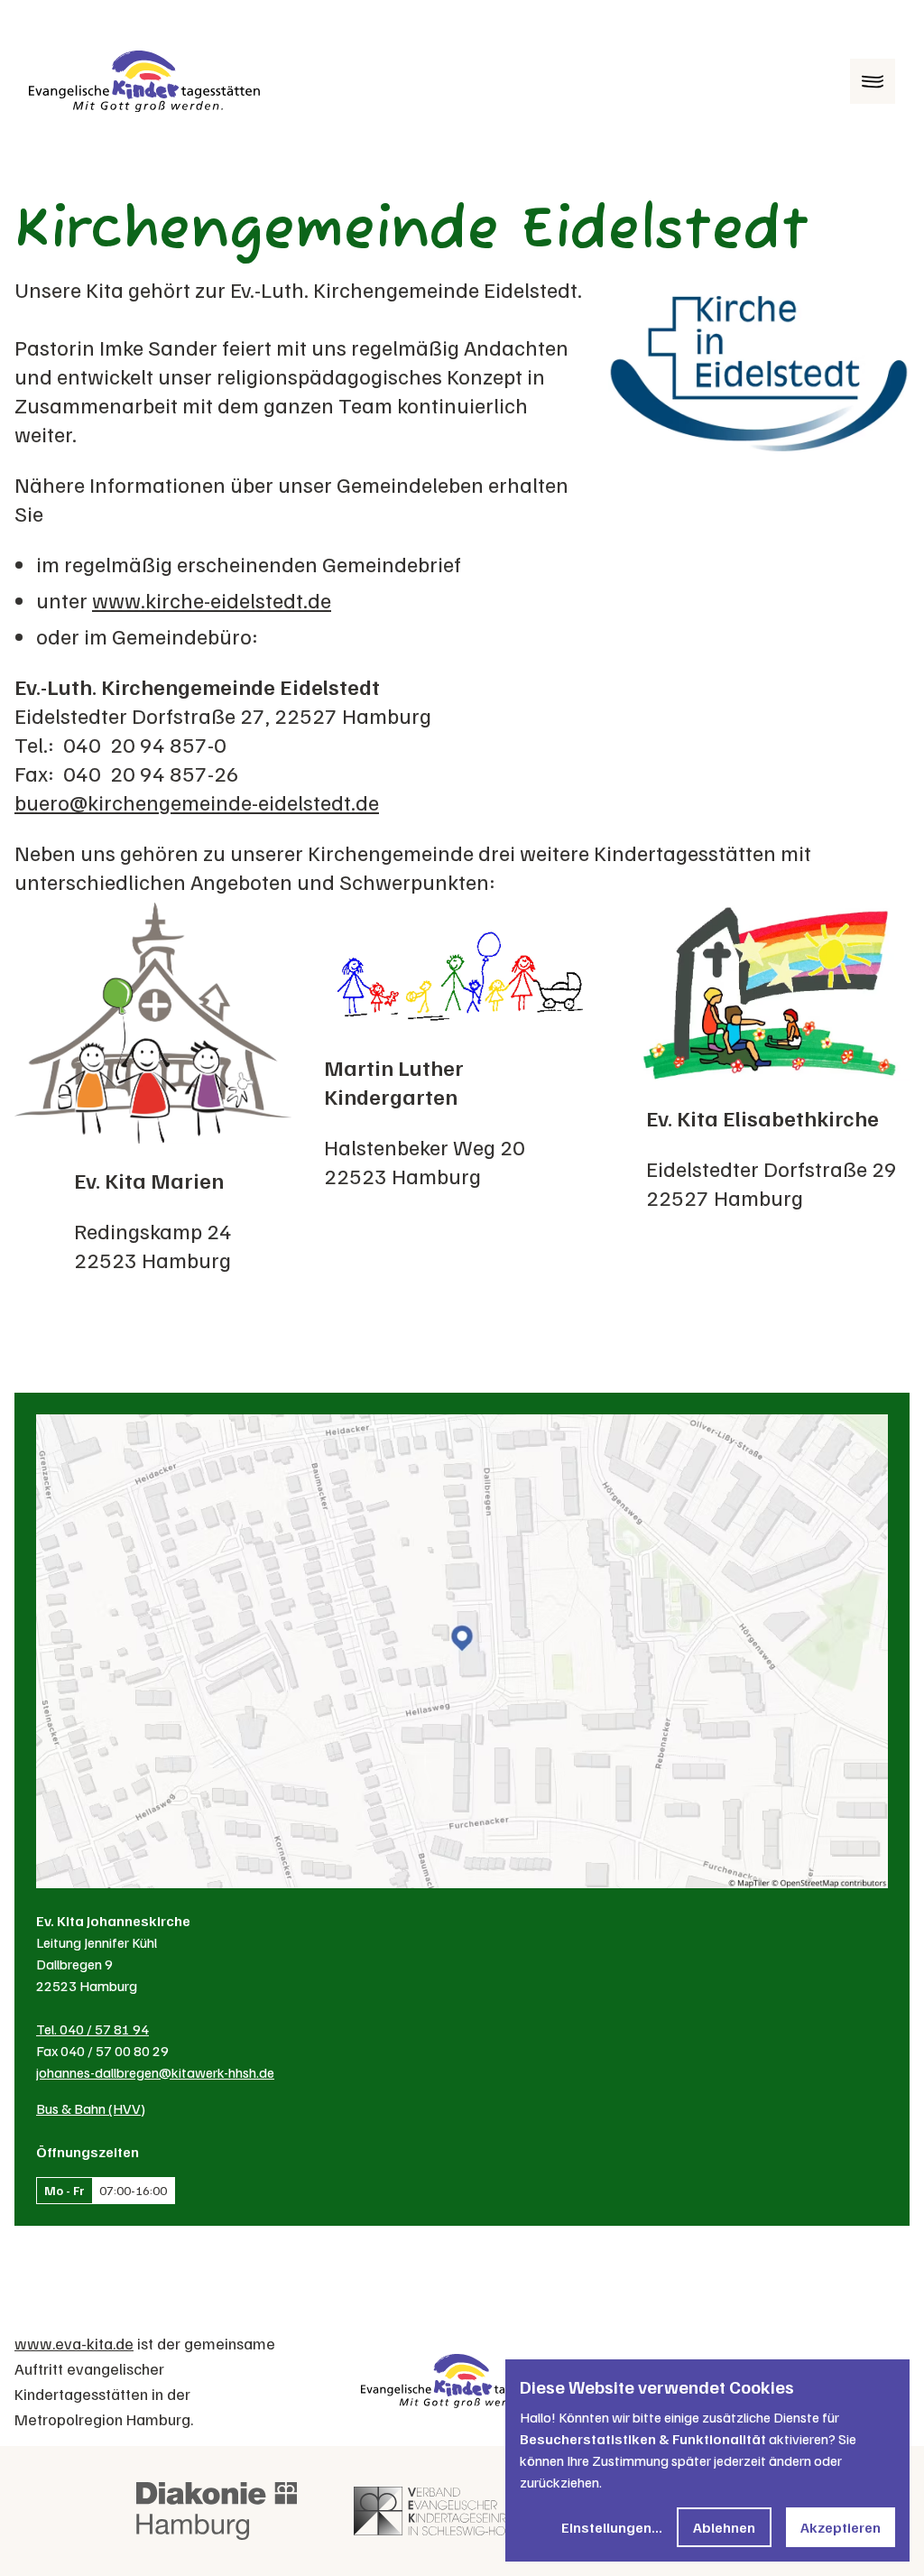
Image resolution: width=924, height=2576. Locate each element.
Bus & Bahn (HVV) (91, 2108)
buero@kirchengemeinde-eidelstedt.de (197, 802)
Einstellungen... (612, 2527)
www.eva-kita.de (74, 2343)
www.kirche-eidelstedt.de (212, 599)
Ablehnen (724, 2527)
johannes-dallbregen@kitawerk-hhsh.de (155, 2072)
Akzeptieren (841, 2527)
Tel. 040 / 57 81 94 (92, 2029)
